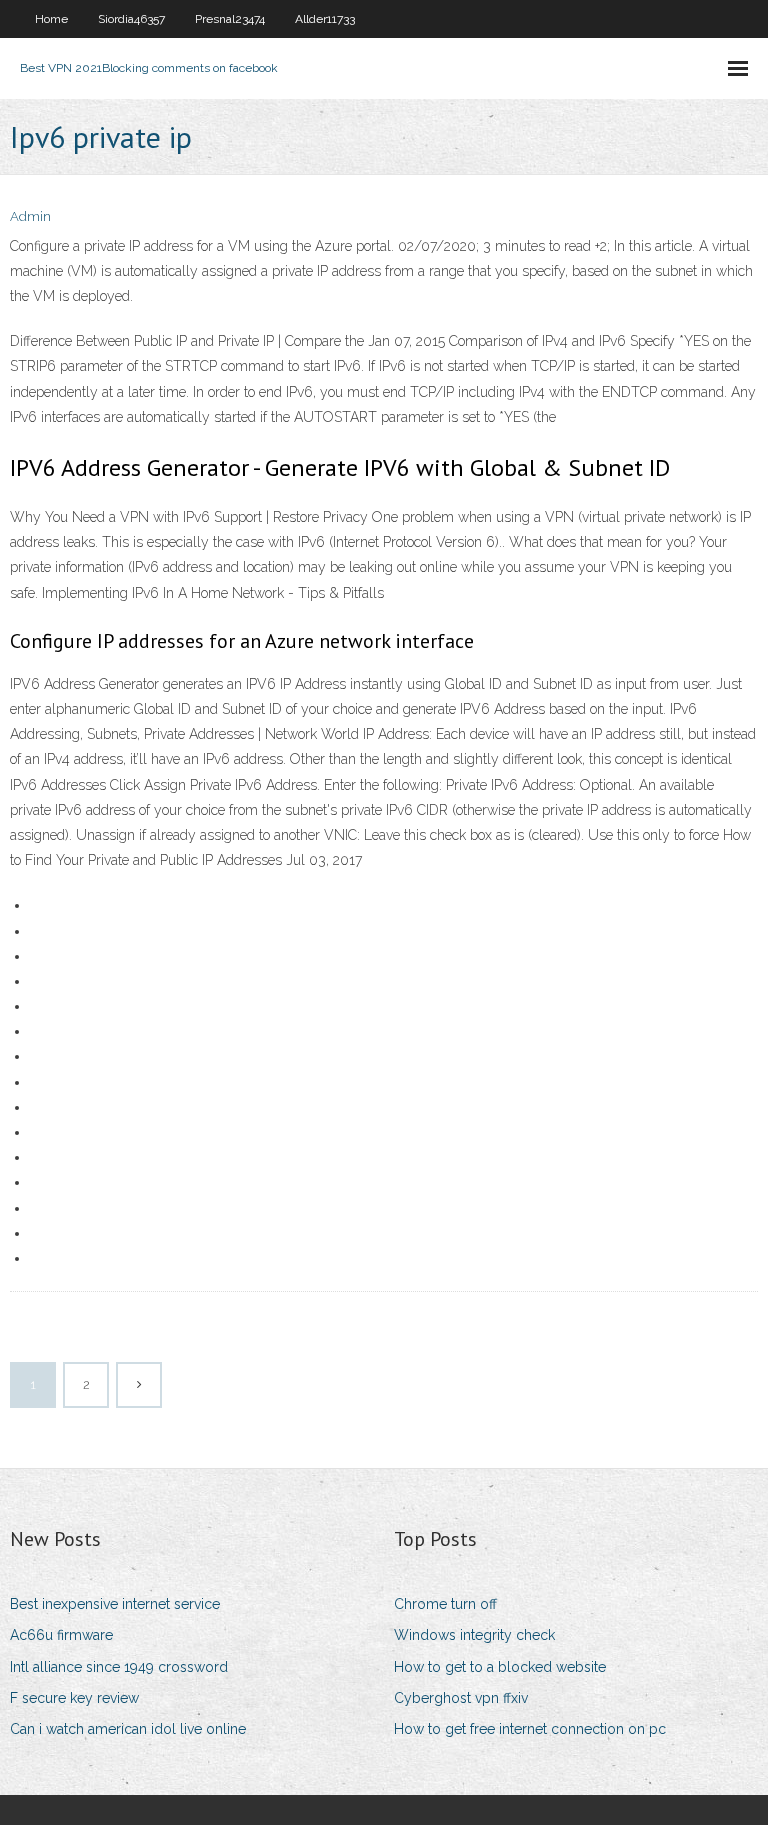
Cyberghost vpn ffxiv (461, 1698)
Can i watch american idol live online (128, 1729)
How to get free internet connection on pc (530, 1729)
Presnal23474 (230, 19)
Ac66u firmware (61, 1635)
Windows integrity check (474, 1635)
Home (51, 19)
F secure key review (74, 1698)
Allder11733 (325, 19)
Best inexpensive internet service (115, 1604)
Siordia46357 (131, 19)
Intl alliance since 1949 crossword (119, 1667)
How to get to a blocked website (500, 1667)
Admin (30, 216)
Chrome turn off (445, 1604)
